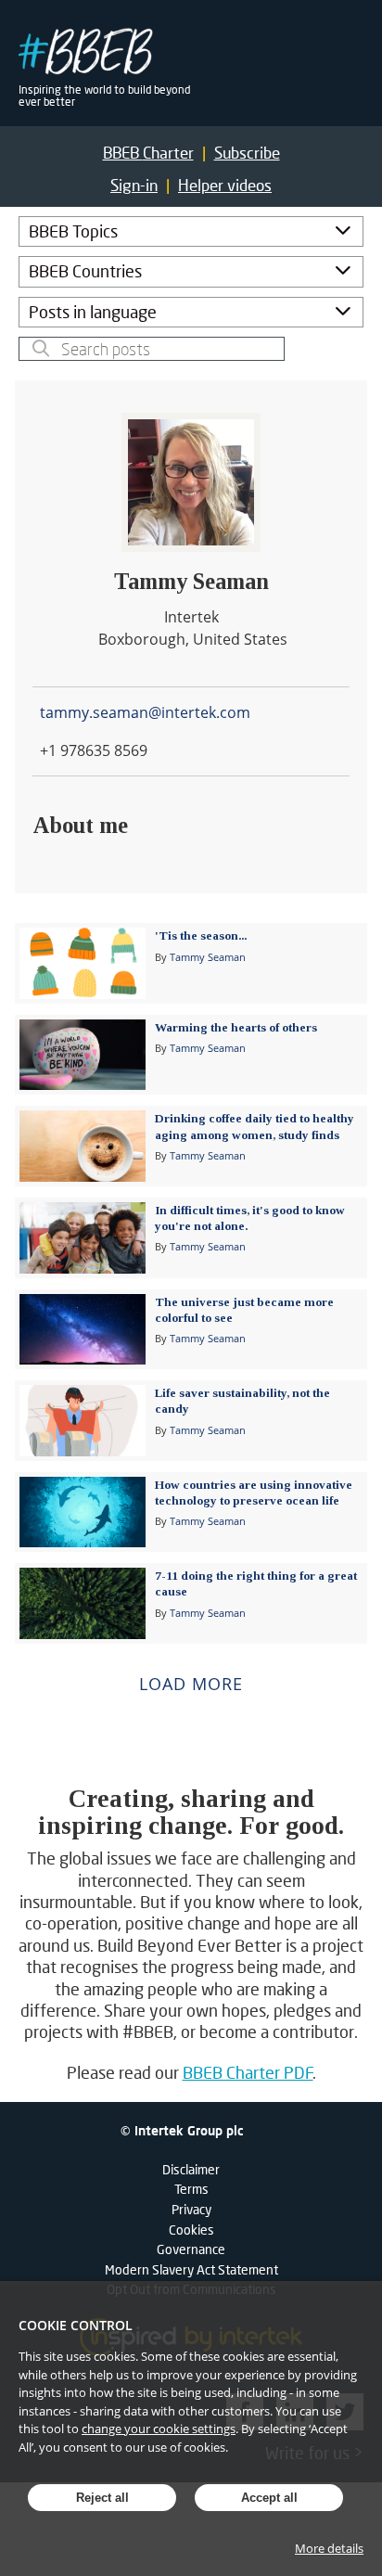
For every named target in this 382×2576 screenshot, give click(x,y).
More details (329, 2548)
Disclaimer (191, 2169)
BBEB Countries (85, 271)
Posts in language (93, 312)
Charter (148, 153)
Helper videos (225, 185)
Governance (191, 2249)
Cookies (191, 2230)
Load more (191, 1684)
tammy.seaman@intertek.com (145, 712)
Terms (191, 2189)
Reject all (102, 2498)
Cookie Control (76, 2325)
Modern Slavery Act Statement (191, 2269)
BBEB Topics (73, 231)
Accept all (269, 2498)
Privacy (191, 2209)
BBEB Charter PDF (248, 2072)
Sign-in (134, 185)
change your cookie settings (159, 2429)
